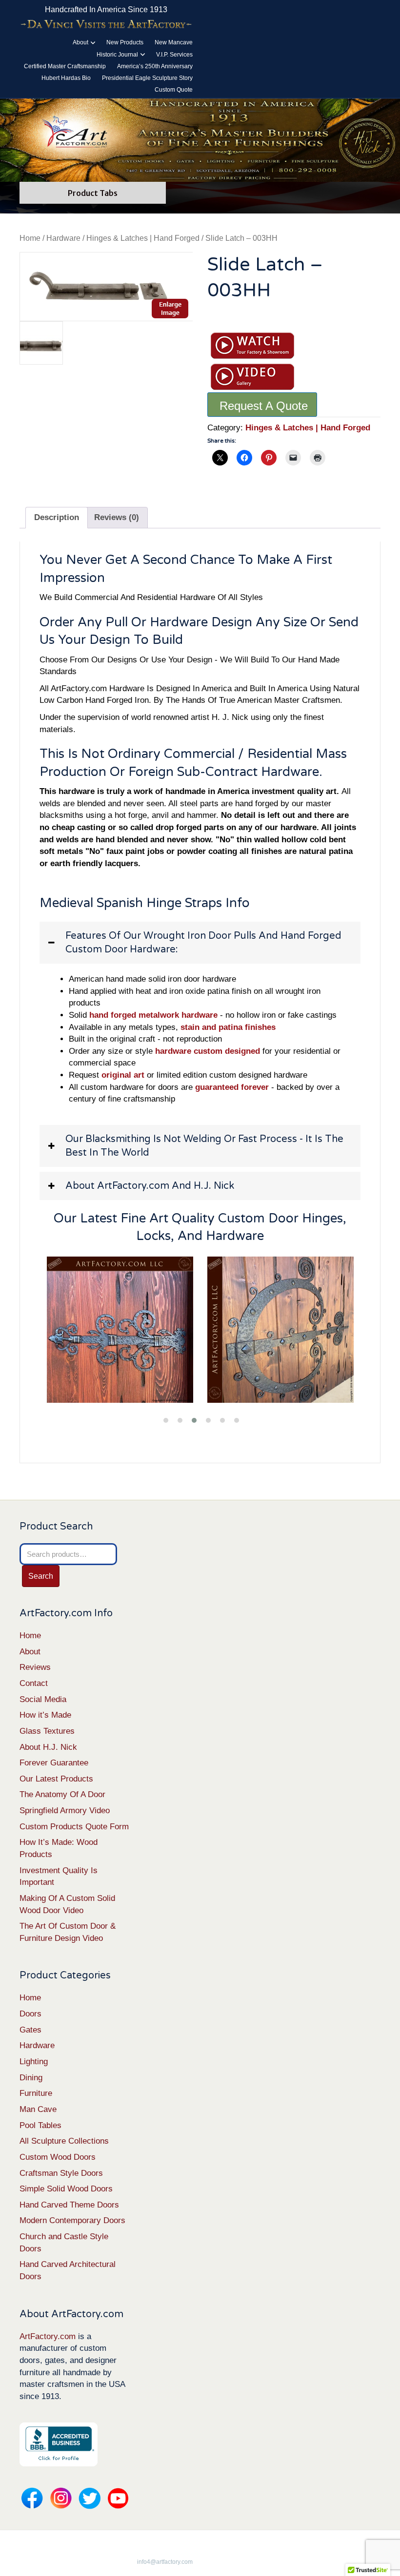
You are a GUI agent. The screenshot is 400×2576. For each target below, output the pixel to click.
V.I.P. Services (174, 55)
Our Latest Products (56, 1779)
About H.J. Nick (48, 1747)
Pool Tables (40, 2125)
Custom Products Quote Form (74, 1827)
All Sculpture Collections (64, 2141)
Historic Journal (117, 55)
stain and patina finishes (228, 1027)
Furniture (36, 2093)
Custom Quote (174, 90)
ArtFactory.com (48, 2336)
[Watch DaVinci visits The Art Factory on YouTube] (106, 24)
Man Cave (38, 2109)
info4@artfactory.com (165, 2562)
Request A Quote (264, 406)
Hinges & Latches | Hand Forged (143, 238)
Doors (30, 2014)
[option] (106, 287)
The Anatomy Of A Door (62, 1794)
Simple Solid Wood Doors (66, 2189)
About (80, 42)
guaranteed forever (232, 1087)
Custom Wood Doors (58, 2157)
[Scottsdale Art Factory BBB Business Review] (59, 2444)
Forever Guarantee (54, 1763)
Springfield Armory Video (65, 1811)
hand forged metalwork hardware (153, 1015)
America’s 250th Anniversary (155, 66)
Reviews (35, 1667)
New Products (125, 42)
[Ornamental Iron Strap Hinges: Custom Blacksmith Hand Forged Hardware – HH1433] (280, 1330)
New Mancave (174, 42)
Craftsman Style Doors (61, 2173)
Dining (31, 2078)
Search (41, 1576)
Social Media (43, 1699)
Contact (34, 1683)
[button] (200, 943)
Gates (30, 2030)
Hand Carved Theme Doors (69, 2205)
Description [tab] (57, 517)
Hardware (63, 238)
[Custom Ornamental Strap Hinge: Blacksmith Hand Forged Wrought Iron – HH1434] (120, 1330)
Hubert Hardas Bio (66, 78)
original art (123, 1075)
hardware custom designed (208, 1051)
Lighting (34, 2062)
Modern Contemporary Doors (72, 2220)
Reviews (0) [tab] (117, 517)
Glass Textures (47, 1731)
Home (30, 238)
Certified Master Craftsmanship (65, 66)
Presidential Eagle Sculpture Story (147, 78)
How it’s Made (45, 1715)
